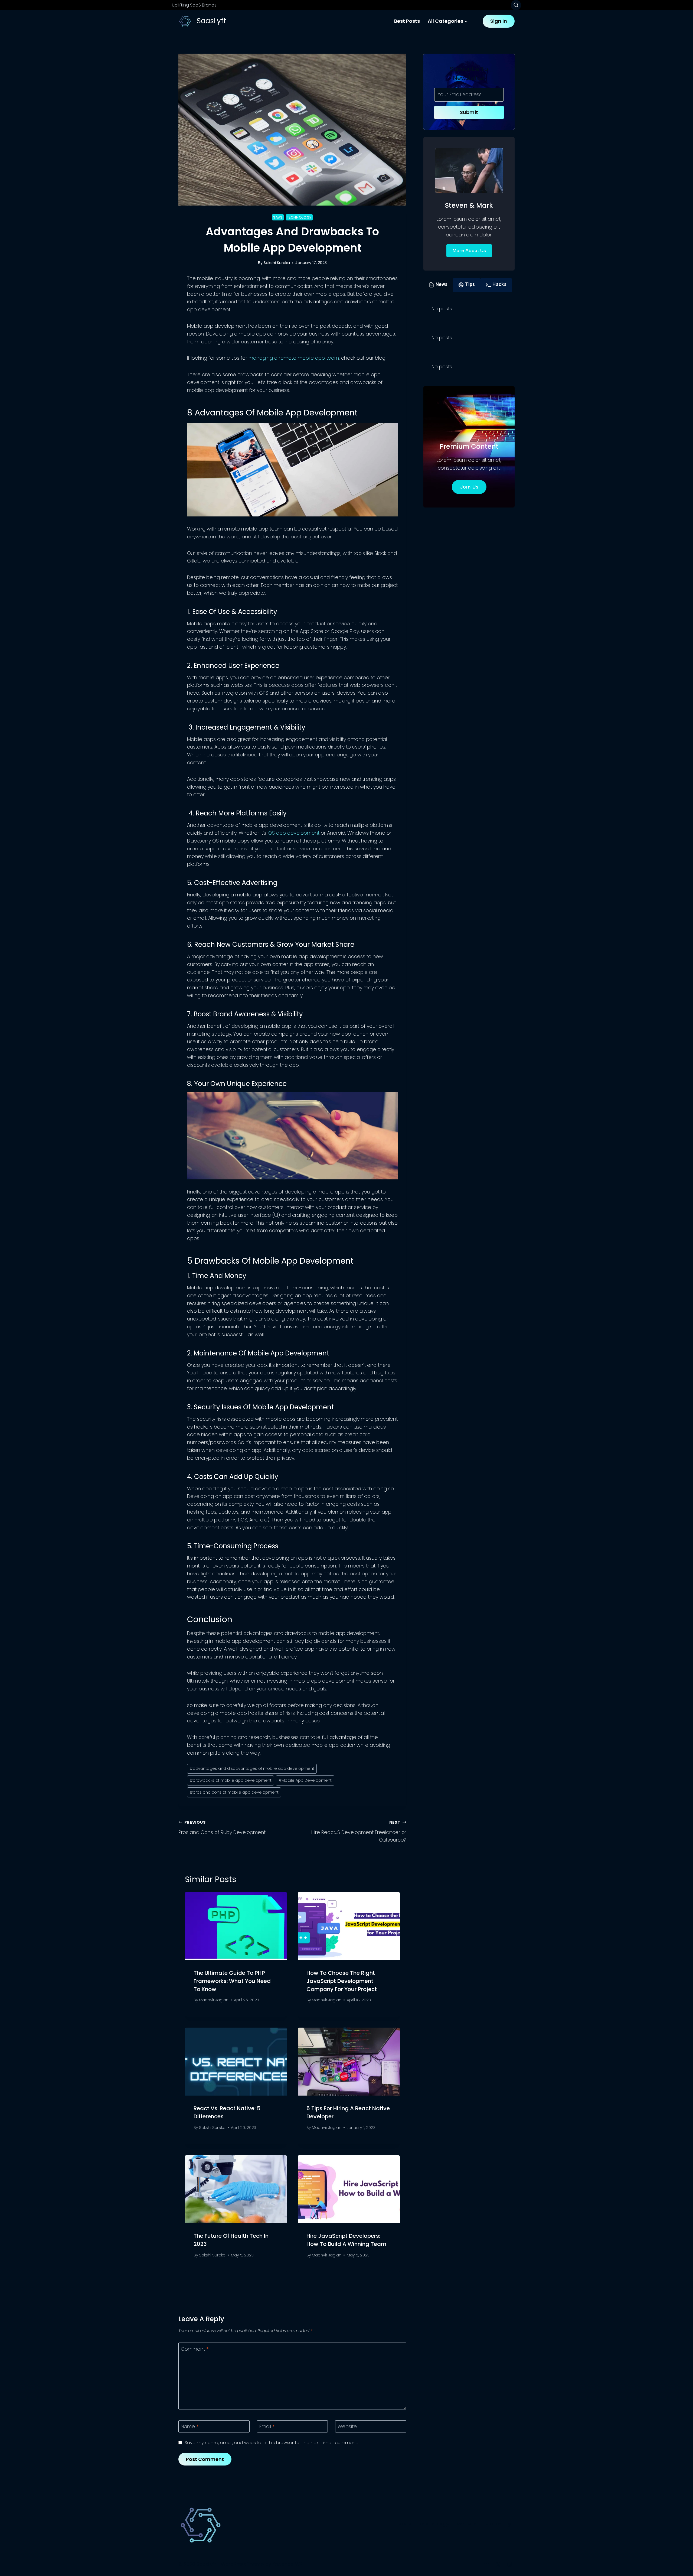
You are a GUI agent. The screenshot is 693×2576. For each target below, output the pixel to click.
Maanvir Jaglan (214, 2000)
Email (267, 2427)
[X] (498, 2565)
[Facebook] (486, 2565)
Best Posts (407, 21)
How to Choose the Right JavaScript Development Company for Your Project (342, 1981)
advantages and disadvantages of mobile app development (252, 1768)
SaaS (278, 217)
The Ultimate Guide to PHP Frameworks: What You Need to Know (232, 1981)
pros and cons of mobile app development (234, 1792)
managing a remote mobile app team (294, 358)
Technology (299, 217)
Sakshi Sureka (277, 263)
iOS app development (293, 833)
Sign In (499, 21)
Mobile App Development (305, 1780)
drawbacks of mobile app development (231, 1780)
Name (190, 2427)
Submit (469, 112)
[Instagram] (510, 2565)
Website (347, 2427)
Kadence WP (287, 2564)
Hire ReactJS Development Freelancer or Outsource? (359, 1832)
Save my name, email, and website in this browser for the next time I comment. (271, 2443)
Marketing (498, 2524)
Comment (195, 2349)
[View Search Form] (516, 5)
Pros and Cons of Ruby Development (222, 1828)
